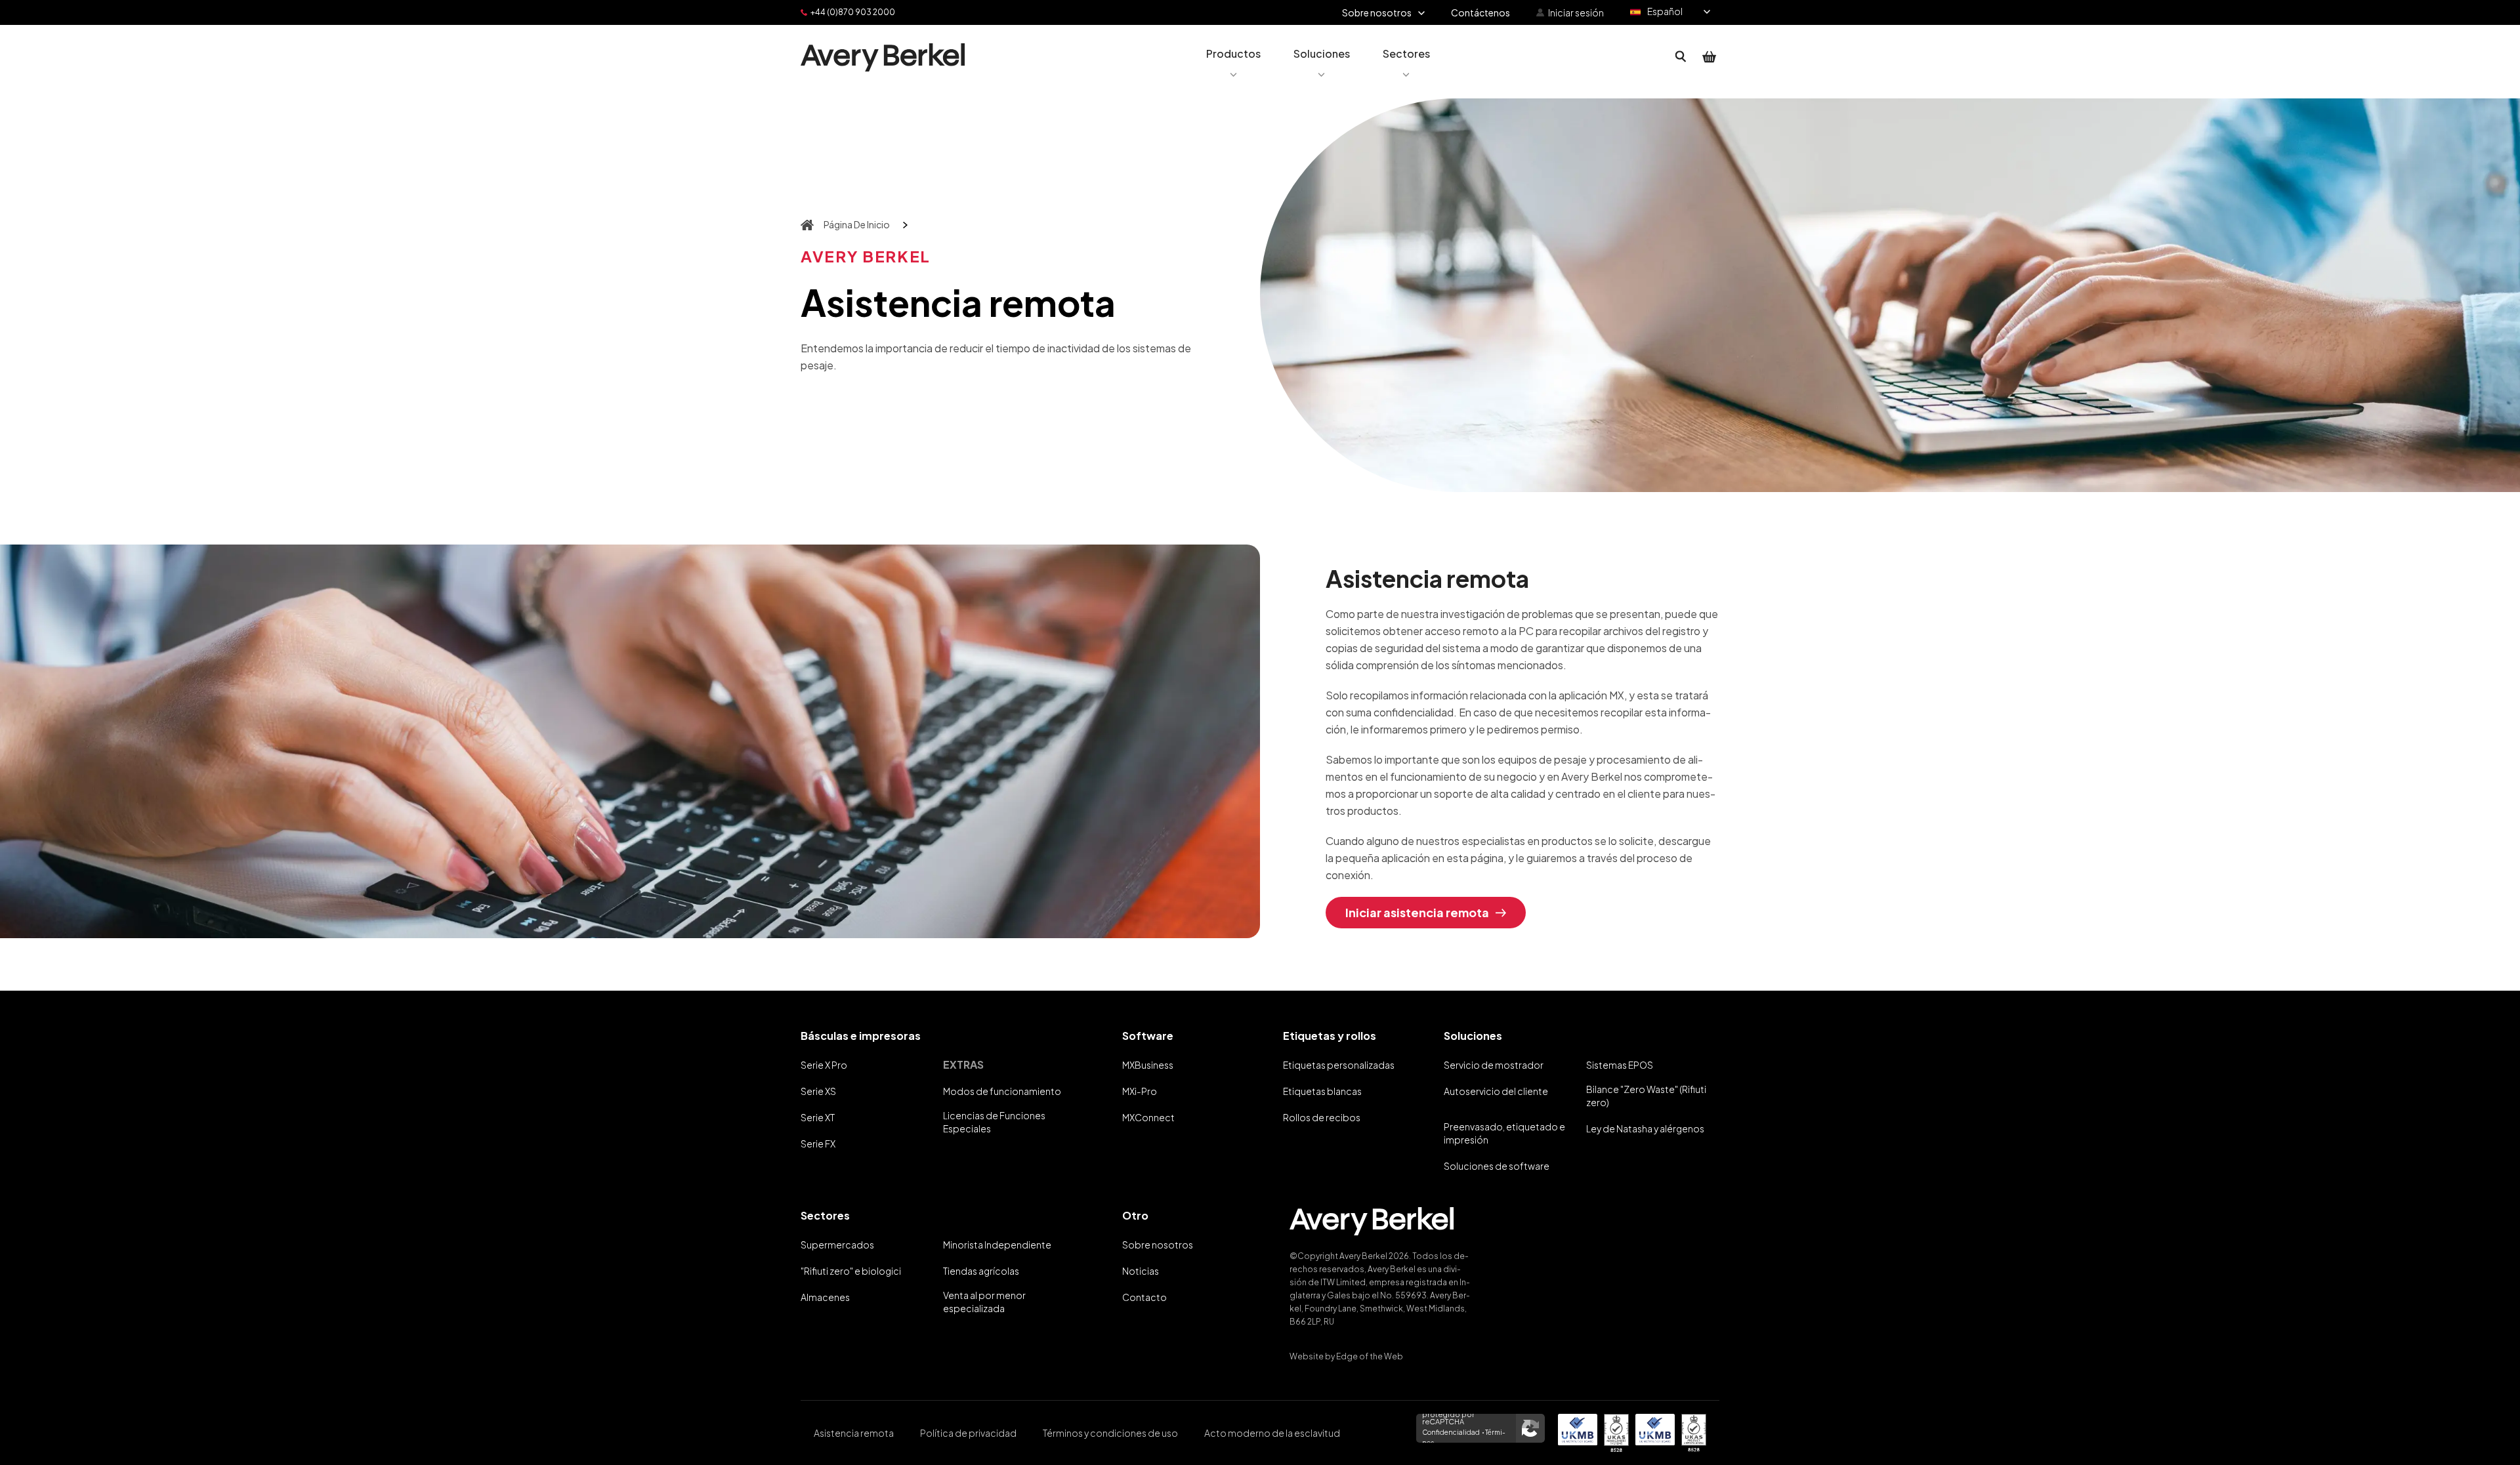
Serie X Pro (824, 1065)
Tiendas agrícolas (981, 1271)
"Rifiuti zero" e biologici (851, 1271)
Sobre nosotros (1158, 1245)
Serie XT (818, 1117)
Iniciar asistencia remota (1417, 912)
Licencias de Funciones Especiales (994, 1122)
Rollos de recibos (1322, 1117)
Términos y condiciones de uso (1110, 1433)
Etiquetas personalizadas (1339, 1065)
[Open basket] (1710, 57)
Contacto (1144, 1297)
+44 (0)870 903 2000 (853, 12)
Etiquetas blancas (1322, 1091)
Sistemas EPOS (1620, 1065)
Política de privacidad (968, 1433)
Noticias (1141, 1271)
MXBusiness (1148, 1065)
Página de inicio (857, 224)
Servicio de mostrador (1494, 1065)
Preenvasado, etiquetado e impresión (1504, 1133)
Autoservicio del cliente (1496, 1091)
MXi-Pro (1140, 1091)
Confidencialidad (1451, 1432)
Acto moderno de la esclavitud (1272, 1433)
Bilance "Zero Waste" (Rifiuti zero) (1646, 1096)
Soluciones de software (1497, 1166)
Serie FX (818, 1144)
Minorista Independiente (997, 1245)
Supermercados (837, 1245)
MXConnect (1148, 1117)
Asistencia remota (854, 1433)
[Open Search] (1681, 57)
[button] (1233, 57)
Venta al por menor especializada (984, 1302)
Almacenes (825, 1297)
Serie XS (818, 1091)
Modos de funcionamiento (1002, 1091)
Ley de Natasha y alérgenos (1645, 1128)
